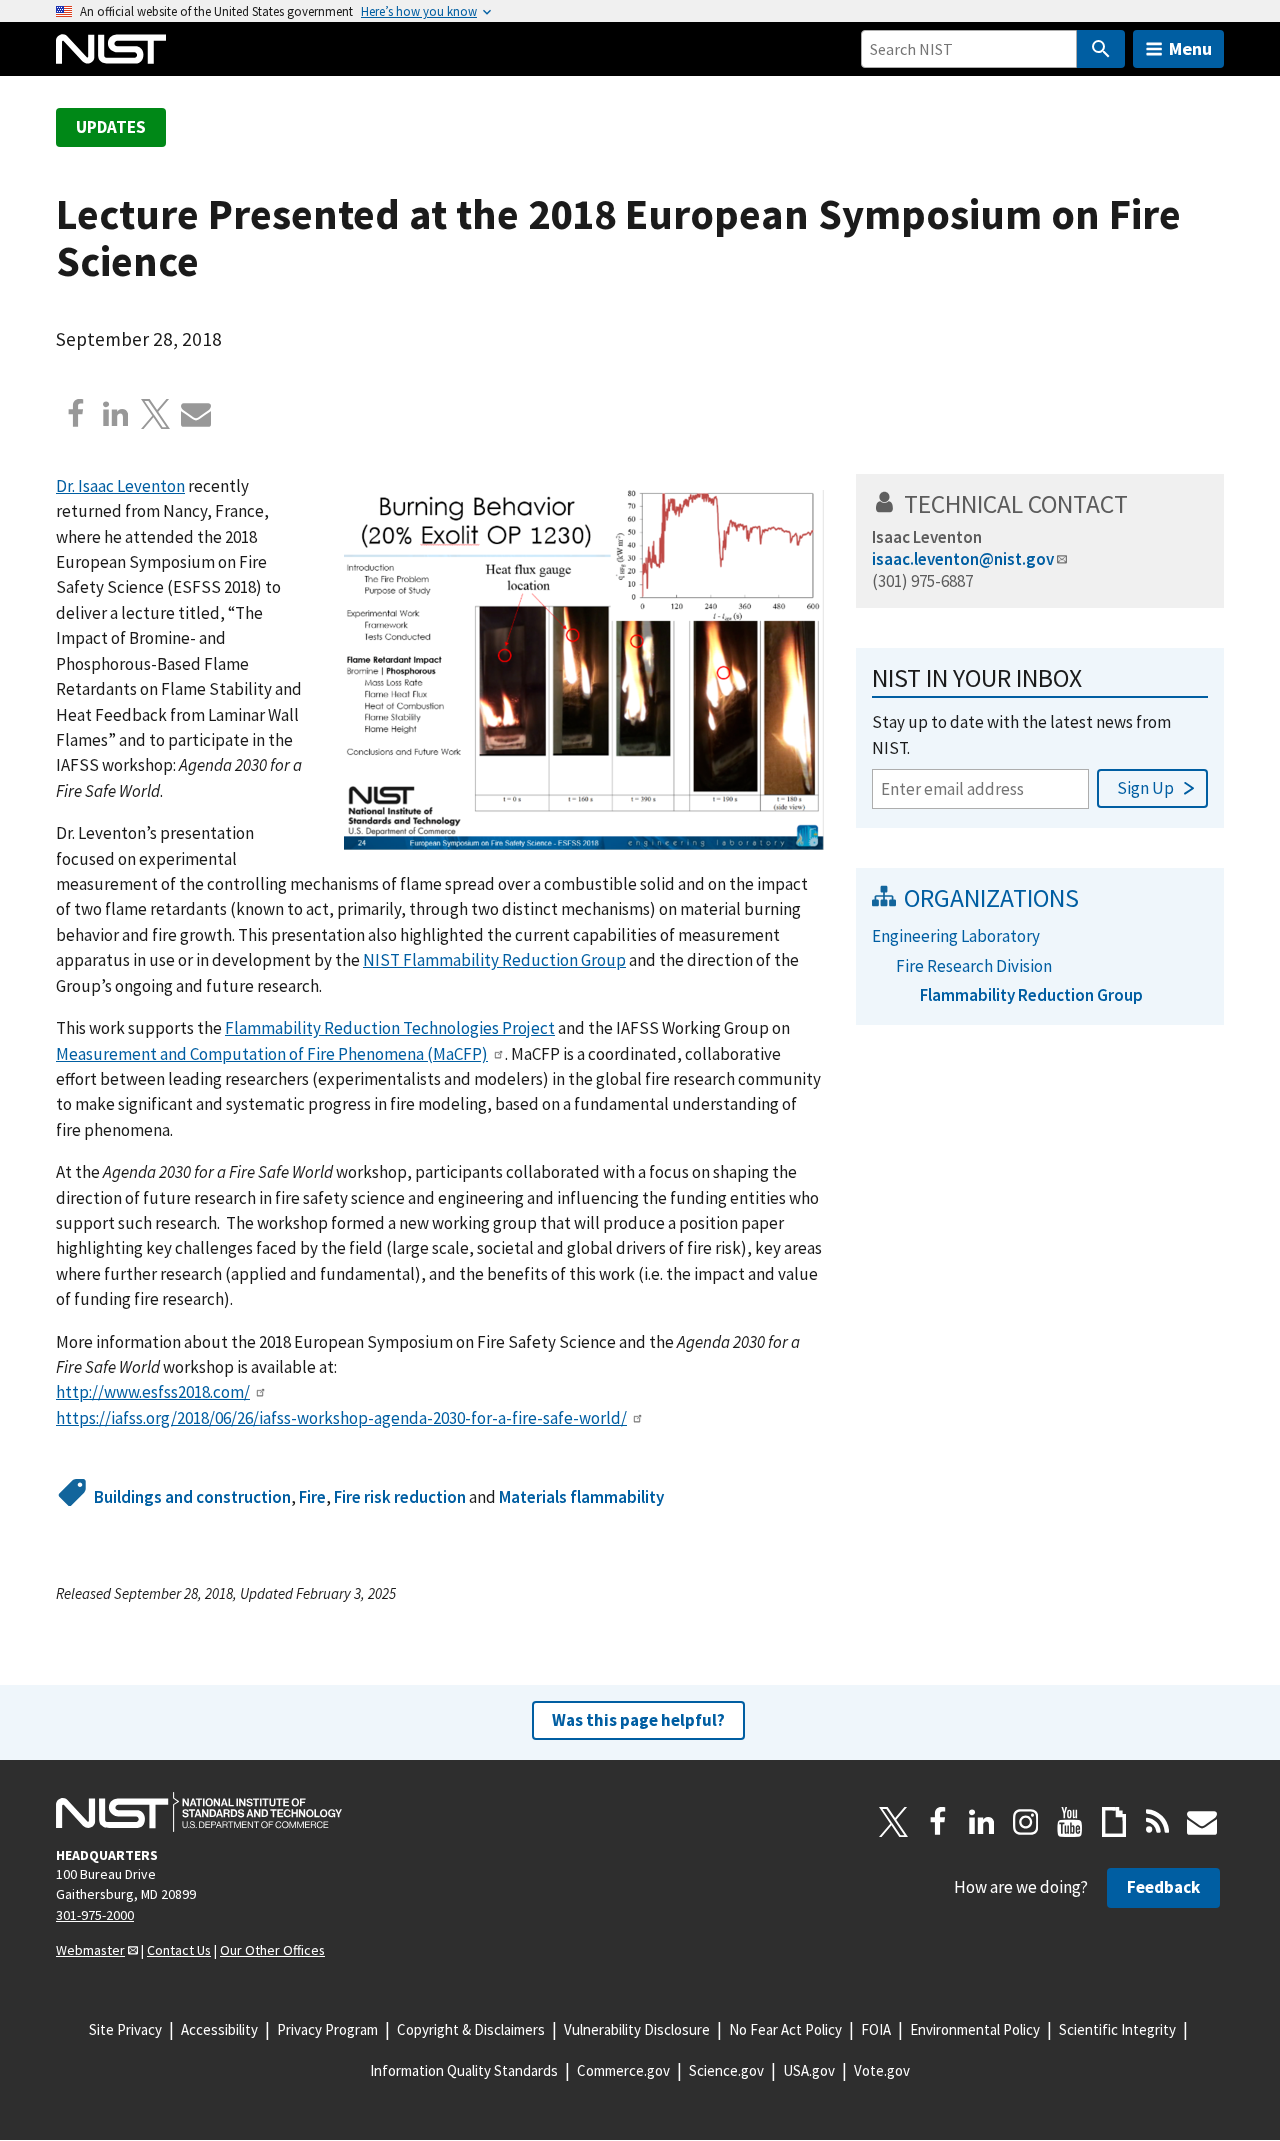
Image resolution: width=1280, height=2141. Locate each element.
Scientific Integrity (1117, 2029)
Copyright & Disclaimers (471, 2029)
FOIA (876, 2029)
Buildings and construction (192, 1497)
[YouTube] (1070, 1822)
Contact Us (179, 1950)
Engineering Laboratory (956, 936)
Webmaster (90, 1950)
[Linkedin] (116, 414)
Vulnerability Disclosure (637, 2029)
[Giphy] (1114, 1822)
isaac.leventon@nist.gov (963, 559)
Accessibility (219, 2029)
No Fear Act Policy (785, 2029)
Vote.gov (882, 2070)
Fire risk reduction (400, 1497)
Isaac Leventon (927, 537)
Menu (1190, 48)
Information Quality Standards (464, 2070)
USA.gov (809, 2070)
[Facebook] (76, 414)
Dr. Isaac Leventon (120, 486)
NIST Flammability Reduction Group (494, 960)
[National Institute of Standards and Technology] (199, 1812)
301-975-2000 (95, 1915)
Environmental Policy (975, 2029)
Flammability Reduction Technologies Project (390, 1028)
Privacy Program (327, 2029)
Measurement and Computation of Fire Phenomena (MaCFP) (272, 1054)
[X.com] (156, 414)
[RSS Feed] (1158, 1822)
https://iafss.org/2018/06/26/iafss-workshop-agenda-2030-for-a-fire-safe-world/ (341, 1418)
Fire (312, 1497)
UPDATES (111, 127)
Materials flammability (581, 1497)
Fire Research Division (974, 966)
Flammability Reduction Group (1031, 995)
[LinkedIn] (982, 1822)
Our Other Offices (272, 1950)
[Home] (111, 49)
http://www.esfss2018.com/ (153, 1392)
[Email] (196, 414)
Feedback (1163, 1887)
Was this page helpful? (638, 1720)
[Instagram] (1026, 1822)
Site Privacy (125, 2029)
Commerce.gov (623, 2070)
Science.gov (726, 2070)
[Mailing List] (1202, 1822)
